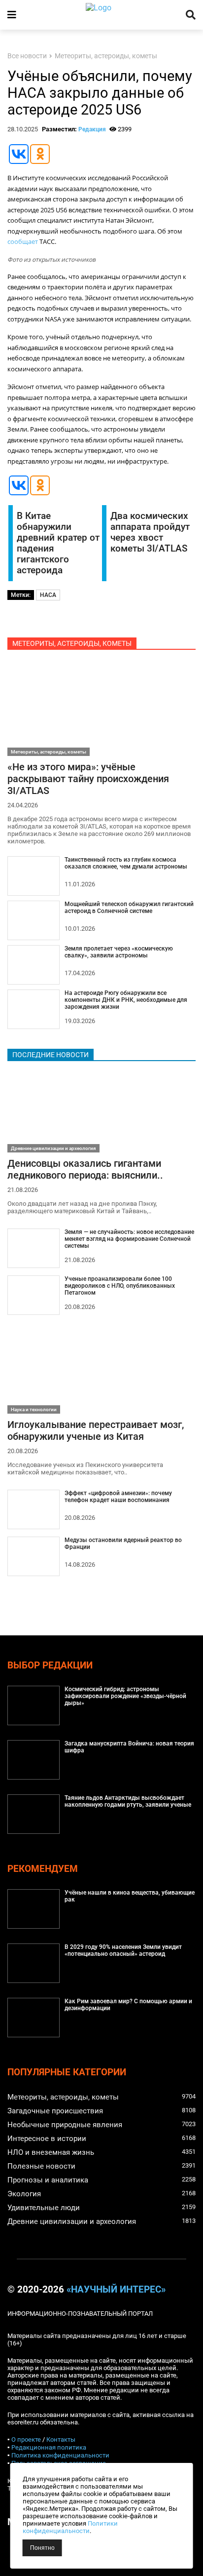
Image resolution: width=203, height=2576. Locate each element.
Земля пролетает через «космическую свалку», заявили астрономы (119, 952)
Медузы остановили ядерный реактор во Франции (123, 1544)
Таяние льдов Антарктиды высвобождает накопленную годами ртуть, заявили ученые (128, 1801)
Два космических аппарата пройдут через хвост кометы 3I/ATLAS (150, 532)
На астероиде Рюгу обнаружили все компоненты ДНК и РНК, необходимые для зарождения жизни (126, 1000)
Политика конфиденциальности (60, 2455)
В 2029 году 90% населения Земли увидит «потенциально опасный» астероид (123, 1950)
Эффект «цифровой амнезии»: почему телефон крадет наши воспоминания (118, 1497)
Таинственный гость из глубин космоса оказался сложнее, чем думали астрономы (126, 863)
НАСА (48, 595)
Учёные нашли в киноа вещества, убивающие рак (130, 1896)
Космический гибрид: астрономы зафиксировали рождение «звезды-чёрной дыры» (125, 1696)
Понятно (42, 2548)
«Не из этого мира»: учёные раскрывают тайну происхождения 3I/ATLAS (88, 779)
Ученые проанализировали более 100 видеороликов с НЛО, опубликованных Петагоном (120, 1286)
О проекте (26, 2439)
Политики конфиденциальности (70, 2527)
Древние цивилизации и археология (53, 1148)
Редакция (92, 129)
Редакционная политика (49, 2447)
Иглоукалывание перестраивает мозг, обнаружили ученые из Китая (96, 1430)
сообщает (23, 241)
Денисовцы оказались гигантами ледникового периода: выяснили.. (85, 1169)
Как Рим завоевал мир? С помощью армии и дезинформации (128, 2005)
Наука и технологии (34, 1409)
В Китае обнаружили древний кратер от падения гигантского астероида (58, 543)
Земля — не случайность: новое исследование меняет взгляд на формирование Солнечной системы (129, 1239)
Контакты (61, 2439)
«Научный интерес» (116, 2290)
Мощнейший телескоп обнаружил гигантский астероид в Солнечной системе (129, 908)
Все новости (27, 56)
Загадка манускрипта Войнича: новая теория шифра (129, 1747)
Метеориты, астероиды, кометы (106, 56)
